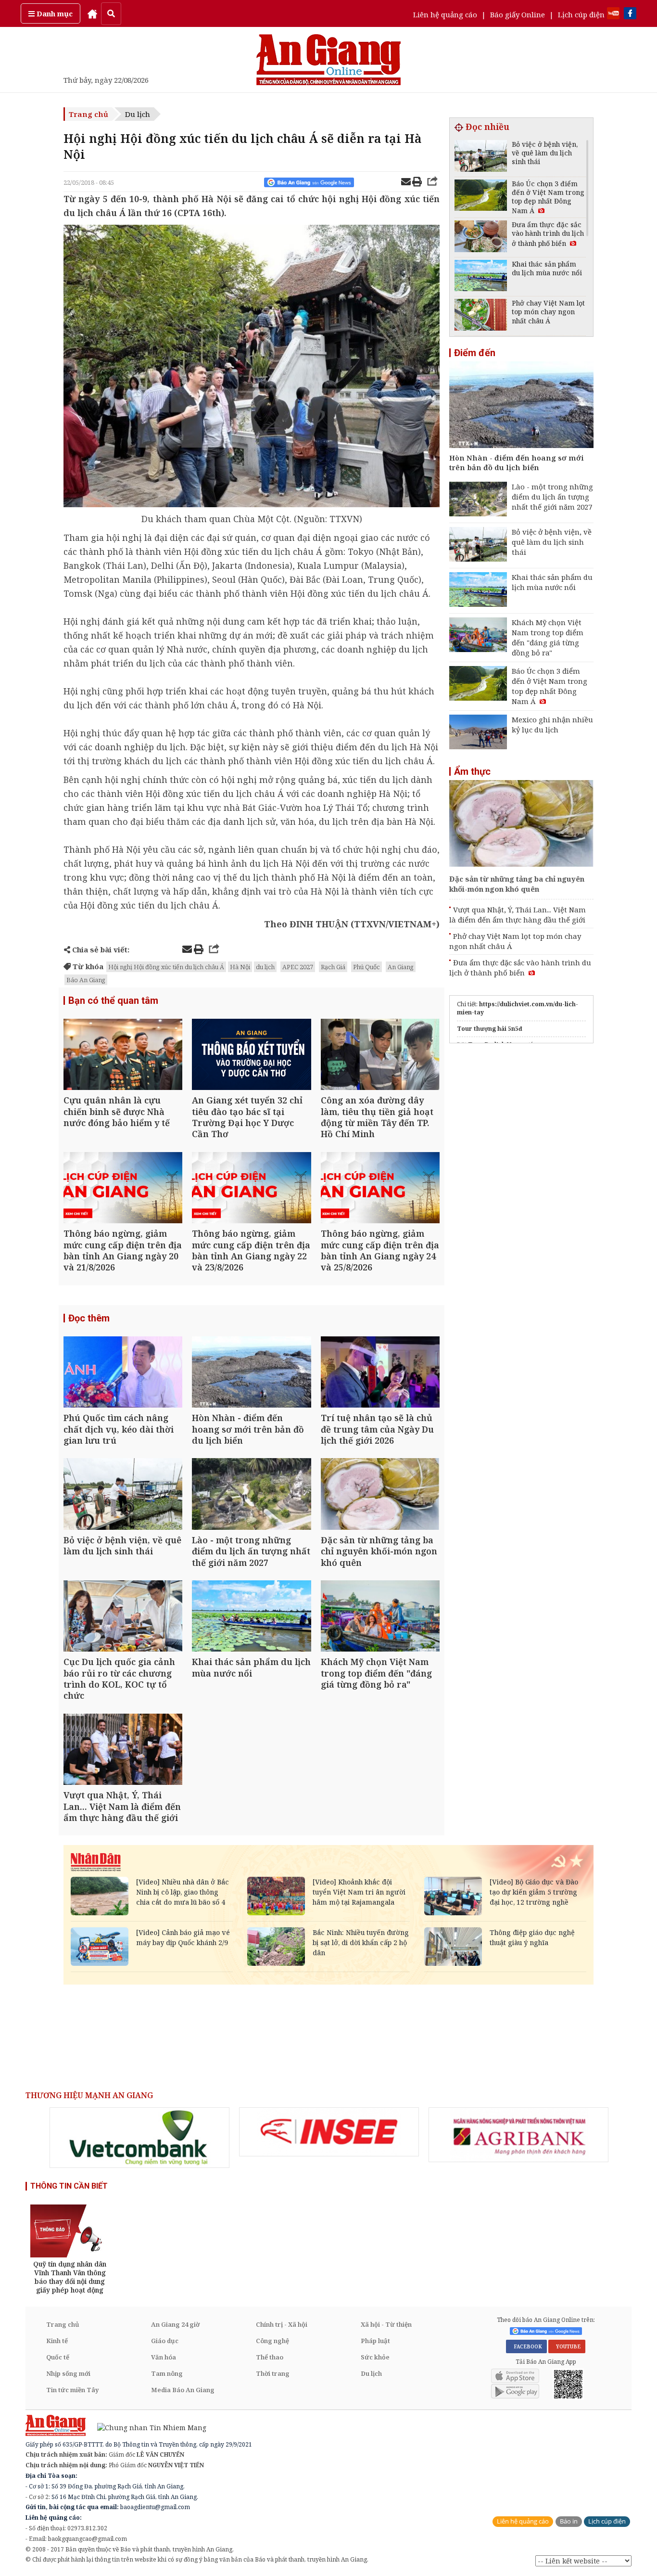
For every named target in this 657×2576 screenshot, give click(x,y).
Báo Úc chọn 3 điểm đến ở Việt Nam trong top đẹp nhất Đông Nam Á (550, 686)
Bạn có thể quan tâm (113, 1000)
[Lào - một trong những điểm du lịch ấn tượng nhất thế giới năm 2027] (251, 1495)
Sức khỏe (375, 2357)
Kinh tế (57, 2341)
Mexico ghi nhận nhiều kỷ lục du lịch (552, 724)
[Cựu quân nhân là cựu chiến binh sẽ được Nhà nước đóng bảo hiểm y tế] (123, 1056)
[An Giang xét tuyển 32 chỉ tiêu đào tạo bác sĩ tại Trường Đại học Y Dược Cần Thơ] (251, 1056)
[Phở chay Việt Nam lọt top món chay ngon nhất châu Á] (481, 316)
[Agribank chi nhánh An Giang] (518, 2135)
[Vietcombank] (139, 2138)
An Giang (401, 967)
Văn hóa (164, 2357)
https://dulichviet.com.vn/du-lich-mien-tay (518, 1008)
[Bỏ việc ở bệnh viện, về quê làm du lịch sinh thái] (123, 1495)
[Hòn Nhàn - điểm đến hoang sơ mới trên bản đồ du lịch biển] (251, 1373)
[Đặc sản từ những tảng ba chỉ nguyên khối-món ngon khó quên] (380, 1495)
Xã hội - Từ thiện (386, 2324)
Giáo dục (165, 2341)
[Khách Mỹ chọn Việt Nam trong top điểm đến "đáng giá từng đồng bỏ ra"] (380, 1617)
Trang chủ (88, 114)
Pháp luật (375, 2341)
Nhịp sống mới (68, 2373)
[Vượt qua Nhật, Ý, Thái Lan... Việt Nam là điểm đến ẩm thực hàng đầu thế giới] (123, 1750)
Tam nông (167, 2373)
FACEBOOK (526, 2346)
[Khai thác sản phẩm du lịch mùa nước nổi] (251, 1617)
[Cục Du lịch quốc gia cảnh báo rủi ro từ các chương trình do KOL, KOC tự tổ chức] (123, 1617)
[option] (139, 2138)
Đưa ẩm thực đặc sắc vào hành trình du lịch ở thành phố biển (520, 968)
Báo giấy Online (518, 14)
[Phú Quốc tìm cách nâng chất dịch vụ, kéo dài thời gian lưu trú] (123, 1373)
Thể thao (270, 2357)
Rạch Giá (333, 967)
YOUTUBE (567, 2346)
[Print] (417, 183)
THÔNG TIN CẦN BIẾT (69, 2186)
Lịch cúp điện (581, 14)
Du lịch (138, 114)
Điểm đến (475, 353)
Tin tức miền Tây (72, 2390)
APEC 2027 (298, 967)
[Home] (92, 13)
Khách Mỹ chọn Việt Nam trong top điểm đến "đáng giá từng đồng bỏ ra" (548, 637)
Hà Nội (240, 967)
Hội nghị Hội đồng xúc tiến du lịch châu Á (166, 967)
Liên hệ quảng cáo (445, 14)
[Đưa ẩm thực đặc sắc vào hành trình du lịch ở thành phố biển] (481, 237)
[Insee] (329, 2132)
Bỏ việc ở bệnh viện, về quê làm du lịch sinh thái (552, 542)
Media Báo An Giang (183, 2390)
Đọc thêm (89, 1318)
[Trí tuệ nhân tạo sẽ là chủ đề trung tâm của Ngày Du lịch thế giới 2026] (380, 1373)
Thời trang (273, 2373)
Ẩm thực (472, 771)
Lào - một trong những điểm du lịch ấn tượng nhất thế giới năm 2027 (552, 497)
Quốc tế (58, 2357)
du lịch (265, 967)
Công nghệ (272, 2341)
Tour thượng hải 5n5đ (490, 1029)
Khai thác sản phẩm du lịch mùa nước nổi (552, 582)
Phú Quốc (366, 967)
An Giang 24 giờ (175, 2324)
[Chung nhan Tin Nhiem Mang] (147, 2427)
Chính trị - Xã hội (282, 2324)
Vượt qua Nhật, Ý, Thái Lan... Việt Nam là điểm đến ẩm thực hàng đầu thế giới (518, 915)
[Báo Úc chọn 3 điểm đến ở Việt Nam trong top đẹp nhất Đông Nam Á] (481, 197)
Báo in (569, 2521)
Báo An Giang (86, 980)
